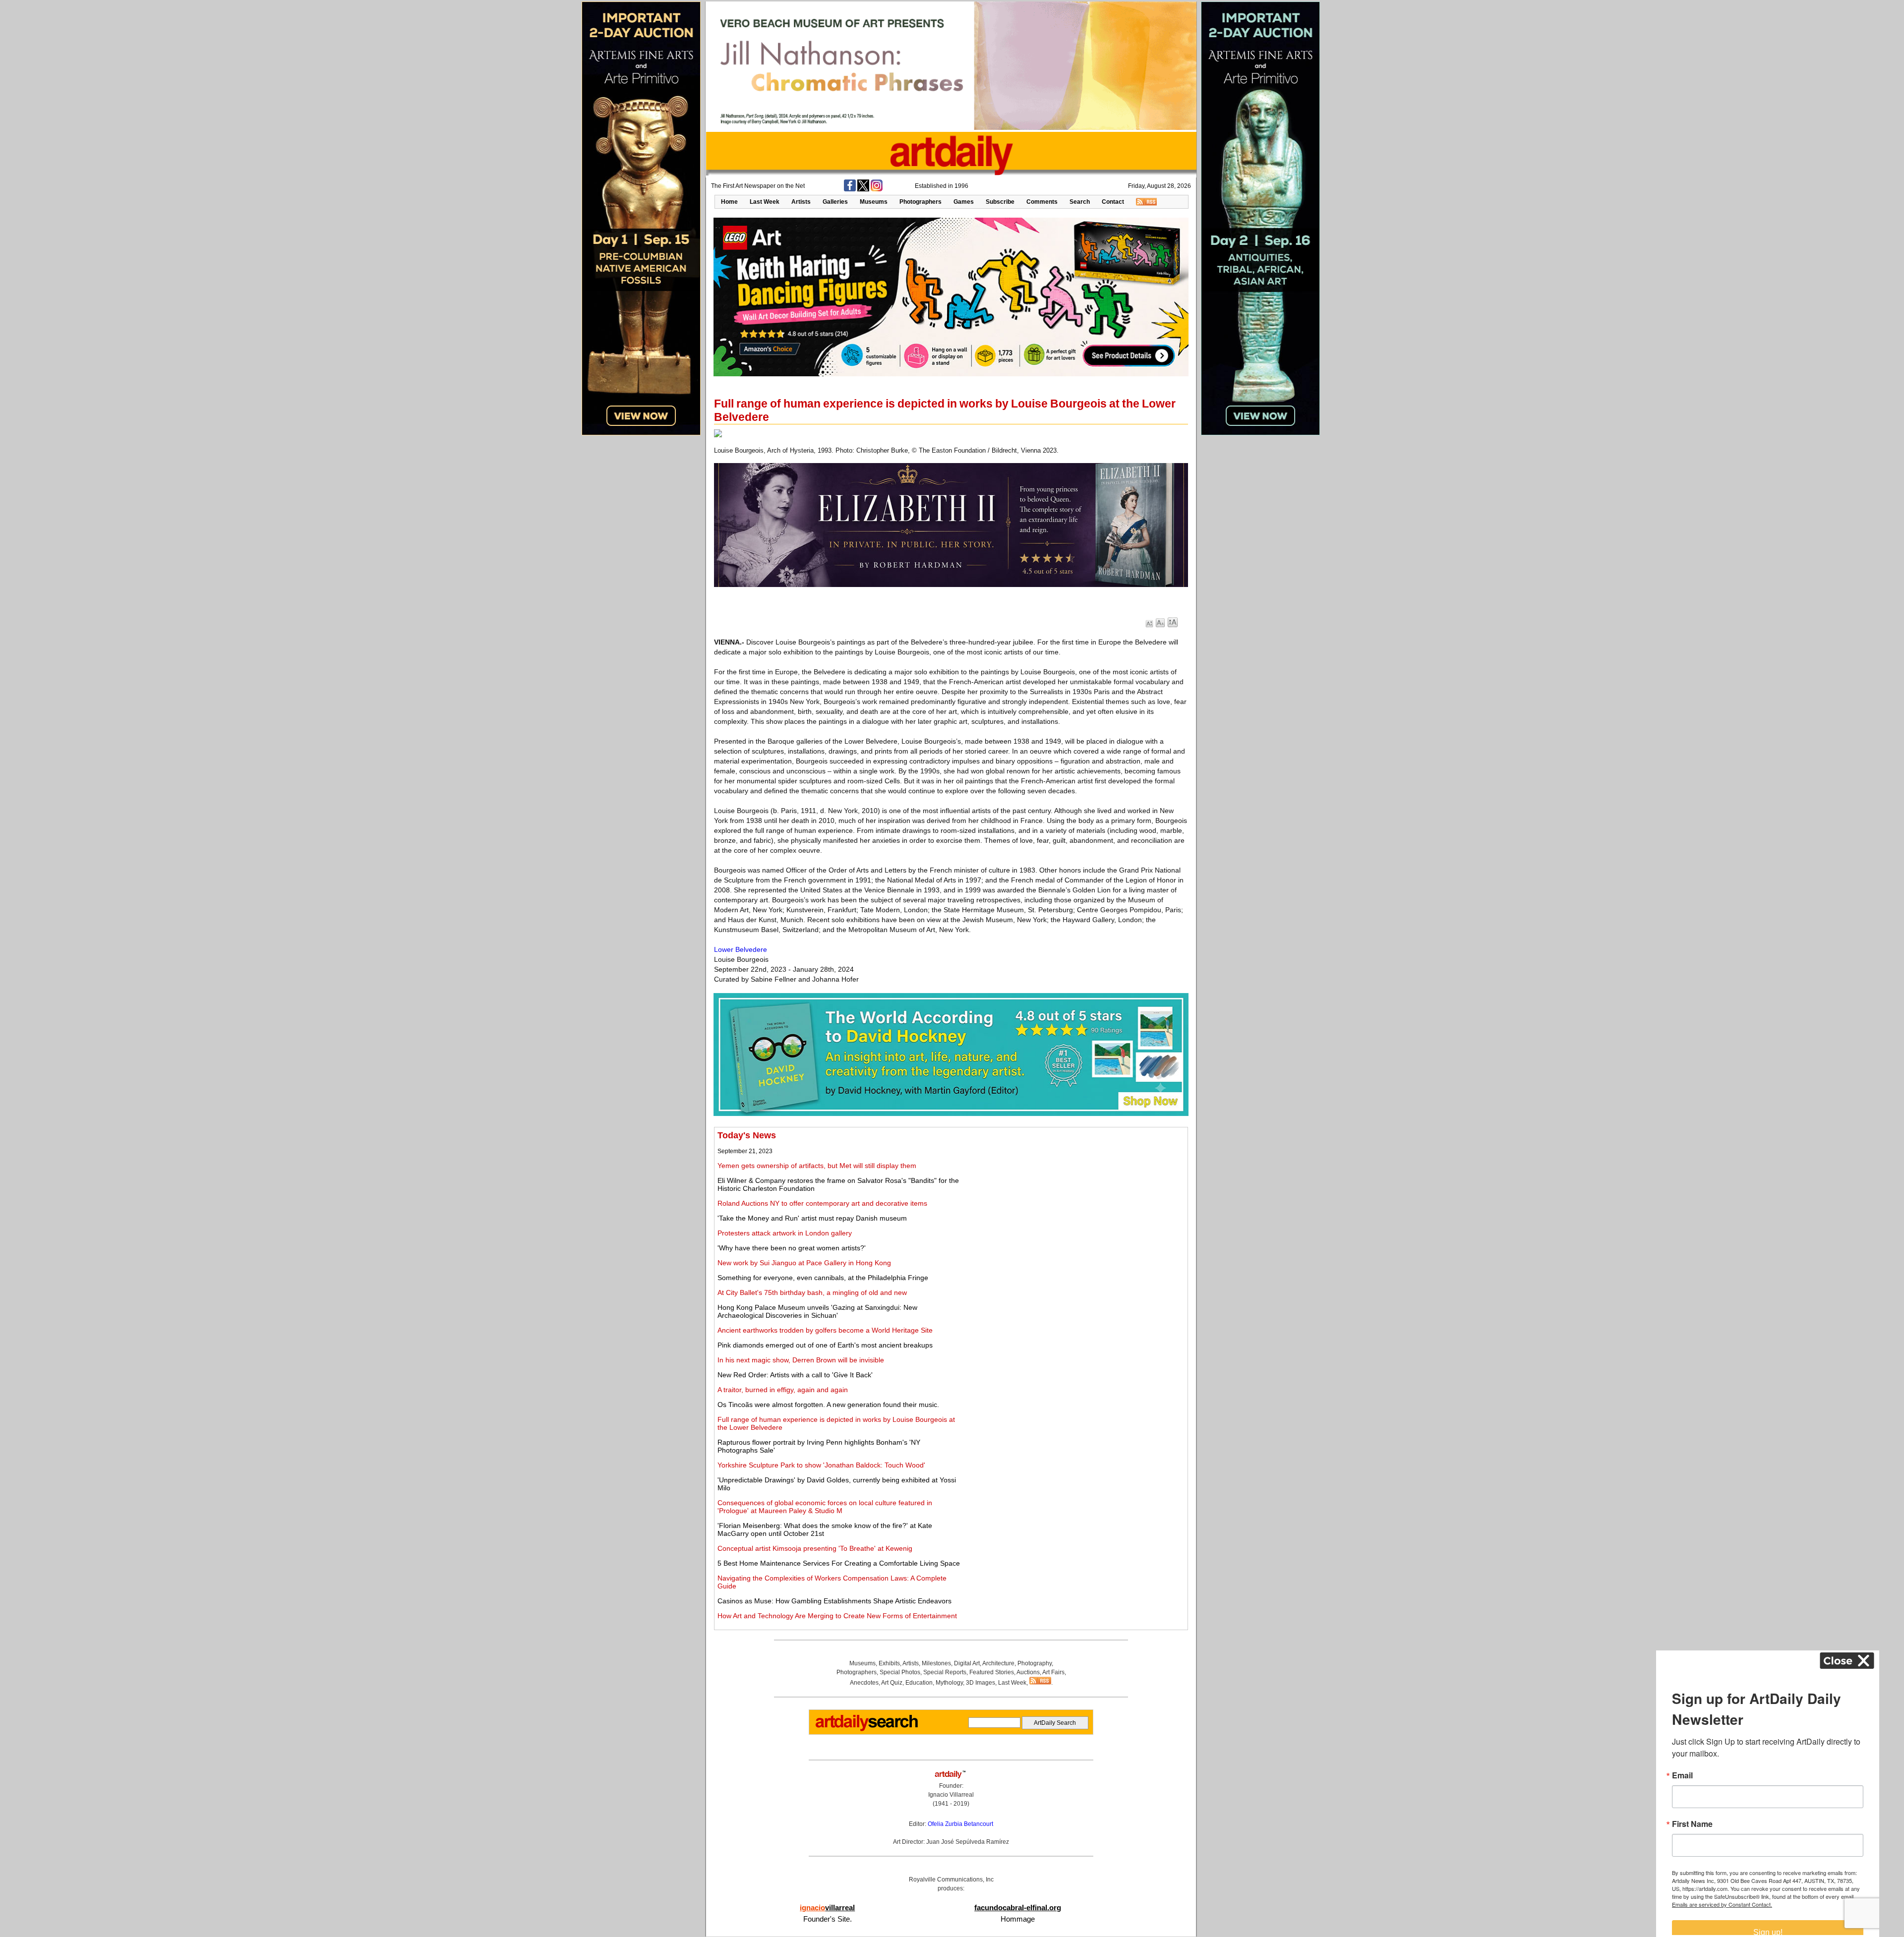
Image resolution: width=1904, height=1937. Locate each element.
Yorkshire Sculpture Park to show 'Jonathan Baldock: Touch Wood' (821, 1465)
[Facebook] (850, 189)
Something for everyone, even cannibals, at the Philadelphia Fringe (823, 1278)
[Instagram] (877, 189)
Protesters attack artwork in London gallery (785, 1233)
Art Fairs (1053, 1672)
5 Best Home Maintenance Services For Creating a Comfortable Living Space (839, 1563)
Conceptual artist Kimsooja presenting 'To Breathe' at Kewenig (815, 1548)
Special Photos (900, 1672)
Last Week (765, 202)
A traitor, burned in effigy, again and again (783, 1390)
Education (919, 1683)
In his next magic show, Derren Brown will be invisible (801, 1360)
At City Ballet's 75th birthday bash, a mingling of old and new (812, 1292)
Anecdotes (864, 1683)
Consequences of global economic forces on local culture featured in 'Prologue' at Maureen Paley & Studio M (825, 1507)
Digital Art (967, 1663)
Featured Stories (992, 1672)
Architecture (998, 1663)
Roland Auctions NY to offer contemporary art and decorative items (822, 1203)
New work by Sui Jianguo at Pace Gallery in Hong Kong (804, 1263)
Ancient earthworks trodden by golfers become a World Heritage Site (825, 1330)
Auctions (1028, 1672)
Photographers (921, 202)
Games (964, 202)
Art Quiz (892, 1683)
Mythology (949, 1683)
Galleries (835, 202)
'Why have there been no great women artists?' (792, 1248)
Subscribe (1000, 202)
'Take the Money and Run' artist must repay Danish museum (812, 1218)
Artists (801, 202)
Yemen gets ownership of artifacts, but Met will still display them (817, 1166)
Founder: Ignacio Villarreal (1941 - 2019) (951, 1795)
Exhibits (889, 1663)
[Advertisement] (1074, 1200)
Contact (1113, 202)
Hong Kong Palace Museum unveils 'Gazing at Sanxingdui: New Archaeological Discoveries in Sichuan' (817, 1311)
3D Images (981, 1683)
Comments (1042, 202)
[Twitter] (863, 189)
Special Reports (945, 1672)
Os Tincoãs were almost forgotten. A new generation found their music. (828, 1405)
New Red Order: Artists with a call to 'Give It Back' (795, 1375)
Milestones (936, 1663)
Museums (874, 202)
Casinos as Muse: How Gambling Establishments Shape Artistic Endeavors (834, 1601)
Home (729, 202)
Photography (1035, 1663)
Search (1080, 202)
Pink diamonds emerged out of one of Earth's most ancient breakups (825, 1345)
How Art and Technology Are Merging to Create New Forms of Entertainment (837, 1616)
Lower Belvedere (741, 949)
